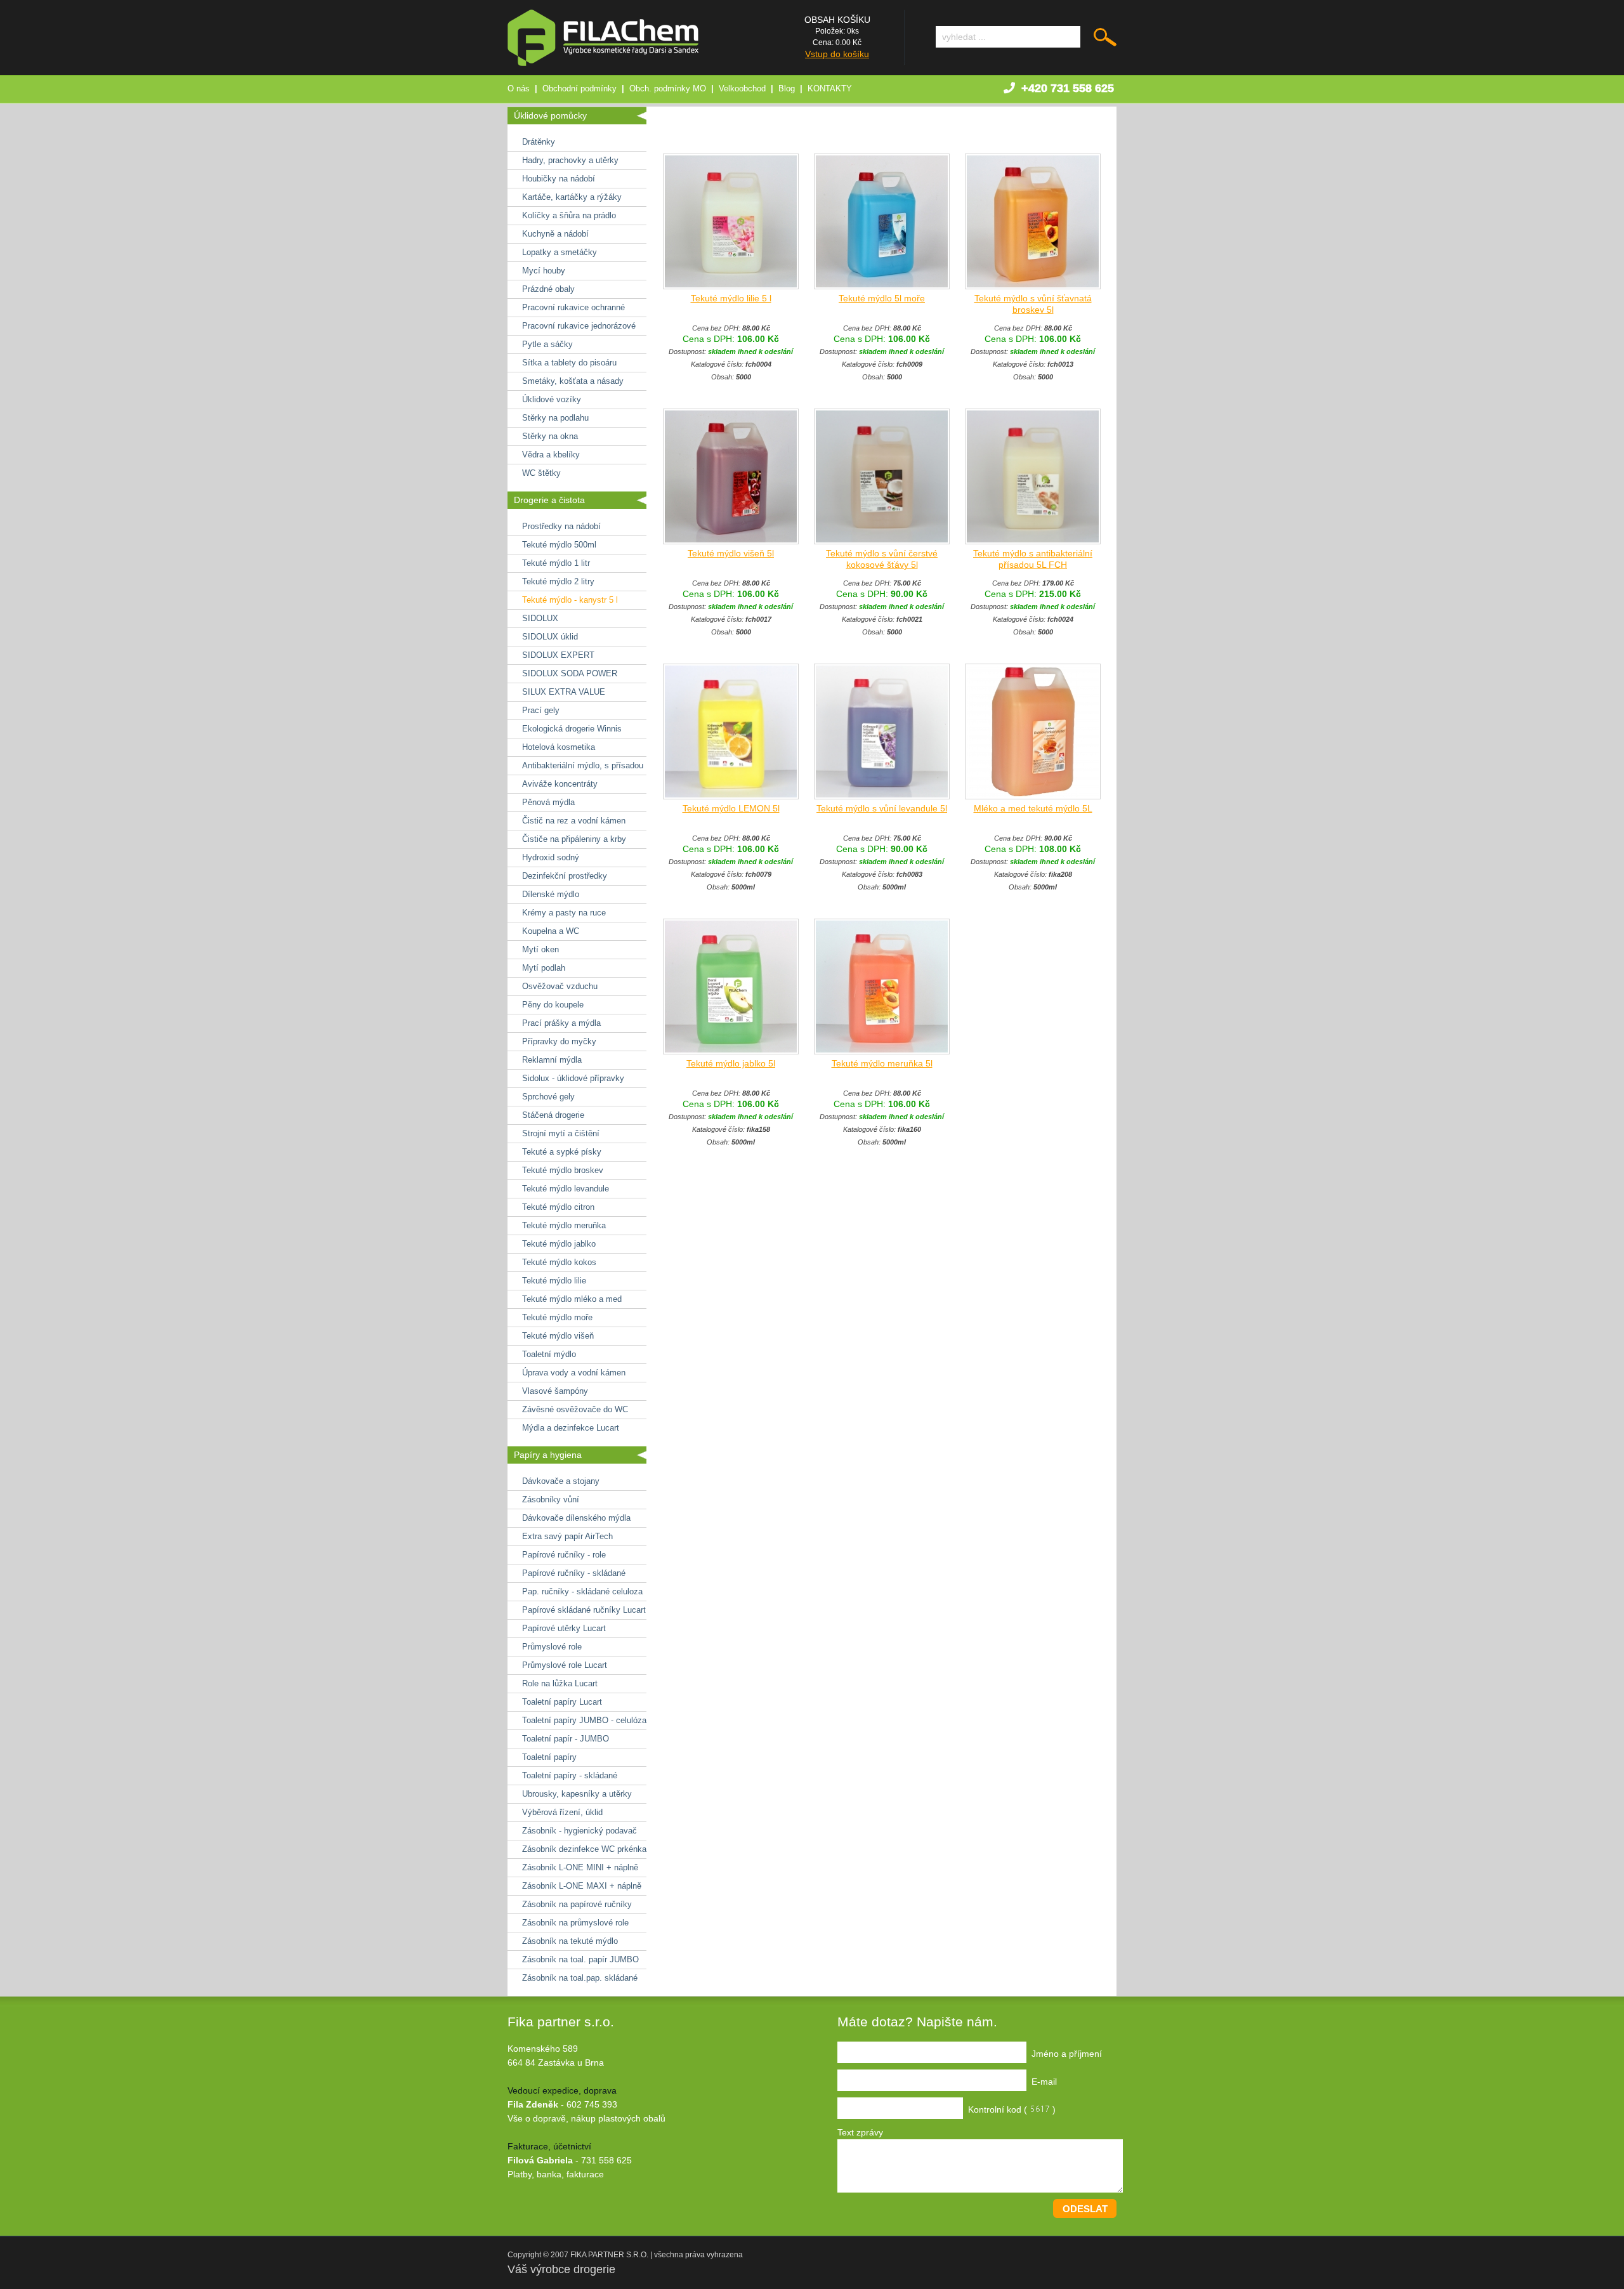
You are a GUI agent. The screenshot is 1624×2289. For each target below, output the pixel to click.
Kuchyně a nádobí (555, 234)
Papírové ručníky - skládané (574, 1573)
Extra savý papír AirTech (567, 1536)
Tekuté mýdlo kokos (559, 1262)
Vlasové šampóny (555, 1391)
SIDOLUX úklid (550, 637)
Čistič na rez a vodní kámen (574, 821)
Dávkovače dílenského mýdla (576, 1518)
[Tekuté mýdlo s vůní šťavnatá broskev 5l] (1033, 286)
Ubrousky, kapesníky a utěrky (577, 1794)
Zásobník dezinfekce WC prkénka (584, 1849)
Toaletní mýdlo (549, 1354)
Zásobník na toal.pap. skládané (580, 1978)
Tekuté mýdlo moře (557, 1317)
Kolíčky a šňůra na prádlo (569, 215)
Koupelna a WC (551, 931)
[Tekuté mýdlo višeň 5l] (731, 541)
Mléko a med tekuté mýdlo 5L (1033, 808)
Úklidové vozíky (552, 399)
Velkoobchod (742, 89)
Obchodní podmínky (580, 89)
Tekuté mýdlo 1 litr (556, 563)
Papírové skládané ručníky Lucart (584, 1610)
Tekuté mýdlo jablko (559, 1244)
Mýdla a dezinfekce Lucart (571, 1428)
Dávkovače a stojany (561, 1481)
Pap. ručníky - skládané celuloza (582, 1591)
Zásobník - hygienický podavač (580, 1831)
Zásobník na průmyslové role (575, 1923)
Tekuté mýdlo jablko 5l (731, 1063)
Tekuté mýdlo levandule (566, 1189)
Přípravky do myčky (559, 1041)
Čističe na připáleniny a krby (574, 839)
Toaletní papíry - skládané (570, 1775)
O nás (519, 89)
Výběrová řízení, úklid (562, 1812)
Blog (787, 89)
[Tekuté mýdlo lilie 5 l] (731, 286)
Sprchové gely (548, 1097)
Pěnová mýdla (548, 802)
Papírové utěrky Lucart (564, 1628)
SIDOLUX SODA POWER (570, 673)
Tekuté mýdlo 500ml (559, 545)
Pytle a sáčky (547, 344)
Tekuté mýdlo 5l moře (882, 298)
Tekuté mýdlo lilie (554, 1281)
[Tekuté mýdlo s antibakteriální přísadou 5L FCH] (1033, 541)
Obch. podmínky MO (668, 89)
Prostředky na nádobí (561, 526)
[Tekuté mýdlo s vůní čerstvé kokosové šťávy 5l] (882, 541)
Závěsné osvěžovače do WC (575, 1409)
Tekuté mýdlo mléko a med (572, 1299)
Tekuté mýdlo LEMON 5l (731, 808)
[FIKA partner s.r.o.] (603, 63)
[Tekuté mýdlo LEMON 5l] (731, 796)
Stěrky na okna (550, 436)
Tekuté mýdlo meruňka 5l (882, 1063)
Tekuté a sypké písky (562, 1152)
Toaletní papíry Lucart (562, 1702)
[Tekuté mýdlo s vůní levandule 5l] (882, 796)
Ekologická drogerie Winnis (572, 729)
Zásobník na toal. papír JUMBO (580, 1959)
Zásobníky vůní (551, 1499)
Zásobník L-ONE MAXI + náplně (582, 1886)
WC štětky (541, 473)
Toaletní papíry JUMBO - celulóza (584, 1720)
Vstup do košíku (837, 54)
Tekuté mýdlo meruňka (564, 1225)
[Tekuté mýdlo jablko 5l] (731, 1051)
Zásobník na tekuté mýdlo (570, 1941)
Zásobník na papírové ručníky (577, 1904)
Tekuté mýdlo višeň (558, 1336)
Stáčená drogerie (553, 1115)
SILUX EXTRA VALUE (564, 692)
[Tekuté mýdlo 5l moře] (882, 286)
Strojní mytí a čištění (561, 1133)
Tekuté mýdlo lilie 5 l (731, 298)
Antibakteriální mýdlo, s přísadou (583, 765)
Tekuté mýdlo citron (558, 1207)
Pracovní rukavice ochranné (573, 307)
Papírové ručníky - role (564, 1555)
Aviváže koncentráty (560, 784)
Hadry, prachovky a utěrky (570, 160)
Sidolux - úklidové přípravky (573, 1078)
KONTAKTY (830, 89)
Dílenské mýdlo (551, 894)
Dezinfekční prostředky (565, 876)
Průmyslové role (552, 1647)
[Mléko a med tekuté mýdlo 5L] (1033, 796)
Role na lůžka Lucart (560, 1683)
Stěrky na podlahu (555, 418)
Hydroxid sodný (551, 857)
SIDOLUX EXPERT (558, 655)
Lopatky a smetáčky (560, 252)
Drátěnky (539, 142)
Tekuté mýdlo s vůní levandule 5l (882, 808)
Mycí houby (544, 271)
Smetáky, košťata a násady (573, 381)
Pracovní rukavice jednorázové (579, 326)
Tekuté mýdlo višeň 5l (731, 553)
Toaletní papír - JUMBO (566, 1739)
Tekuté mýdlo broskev (563, 1170)
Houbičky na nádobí (559, 179)
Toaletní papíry (549, 1757)
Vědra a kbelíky (551, 455)
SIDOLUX (540, 618)
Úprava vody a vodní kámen (574, 1373)
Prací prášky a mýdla (561, 1023)
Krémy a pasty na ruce (564, 913)
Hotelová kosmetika (559, 747)
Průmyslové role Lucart (565, 1665)
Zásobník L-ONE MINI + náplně (580, 1867)
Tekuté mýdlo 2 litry (558, 581)
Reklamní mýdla (552, 1060)
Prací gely (541, 710)
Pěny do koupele (553, 1005)
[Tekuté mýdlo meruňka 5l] (882, 1051)
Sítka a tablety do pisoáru (569, 363)
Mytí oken (540, 949)
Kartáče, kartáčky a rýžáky (572, 197)
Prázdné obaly (548, 289)
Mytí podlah (544, 968)
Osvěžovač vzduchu (560, 986)
